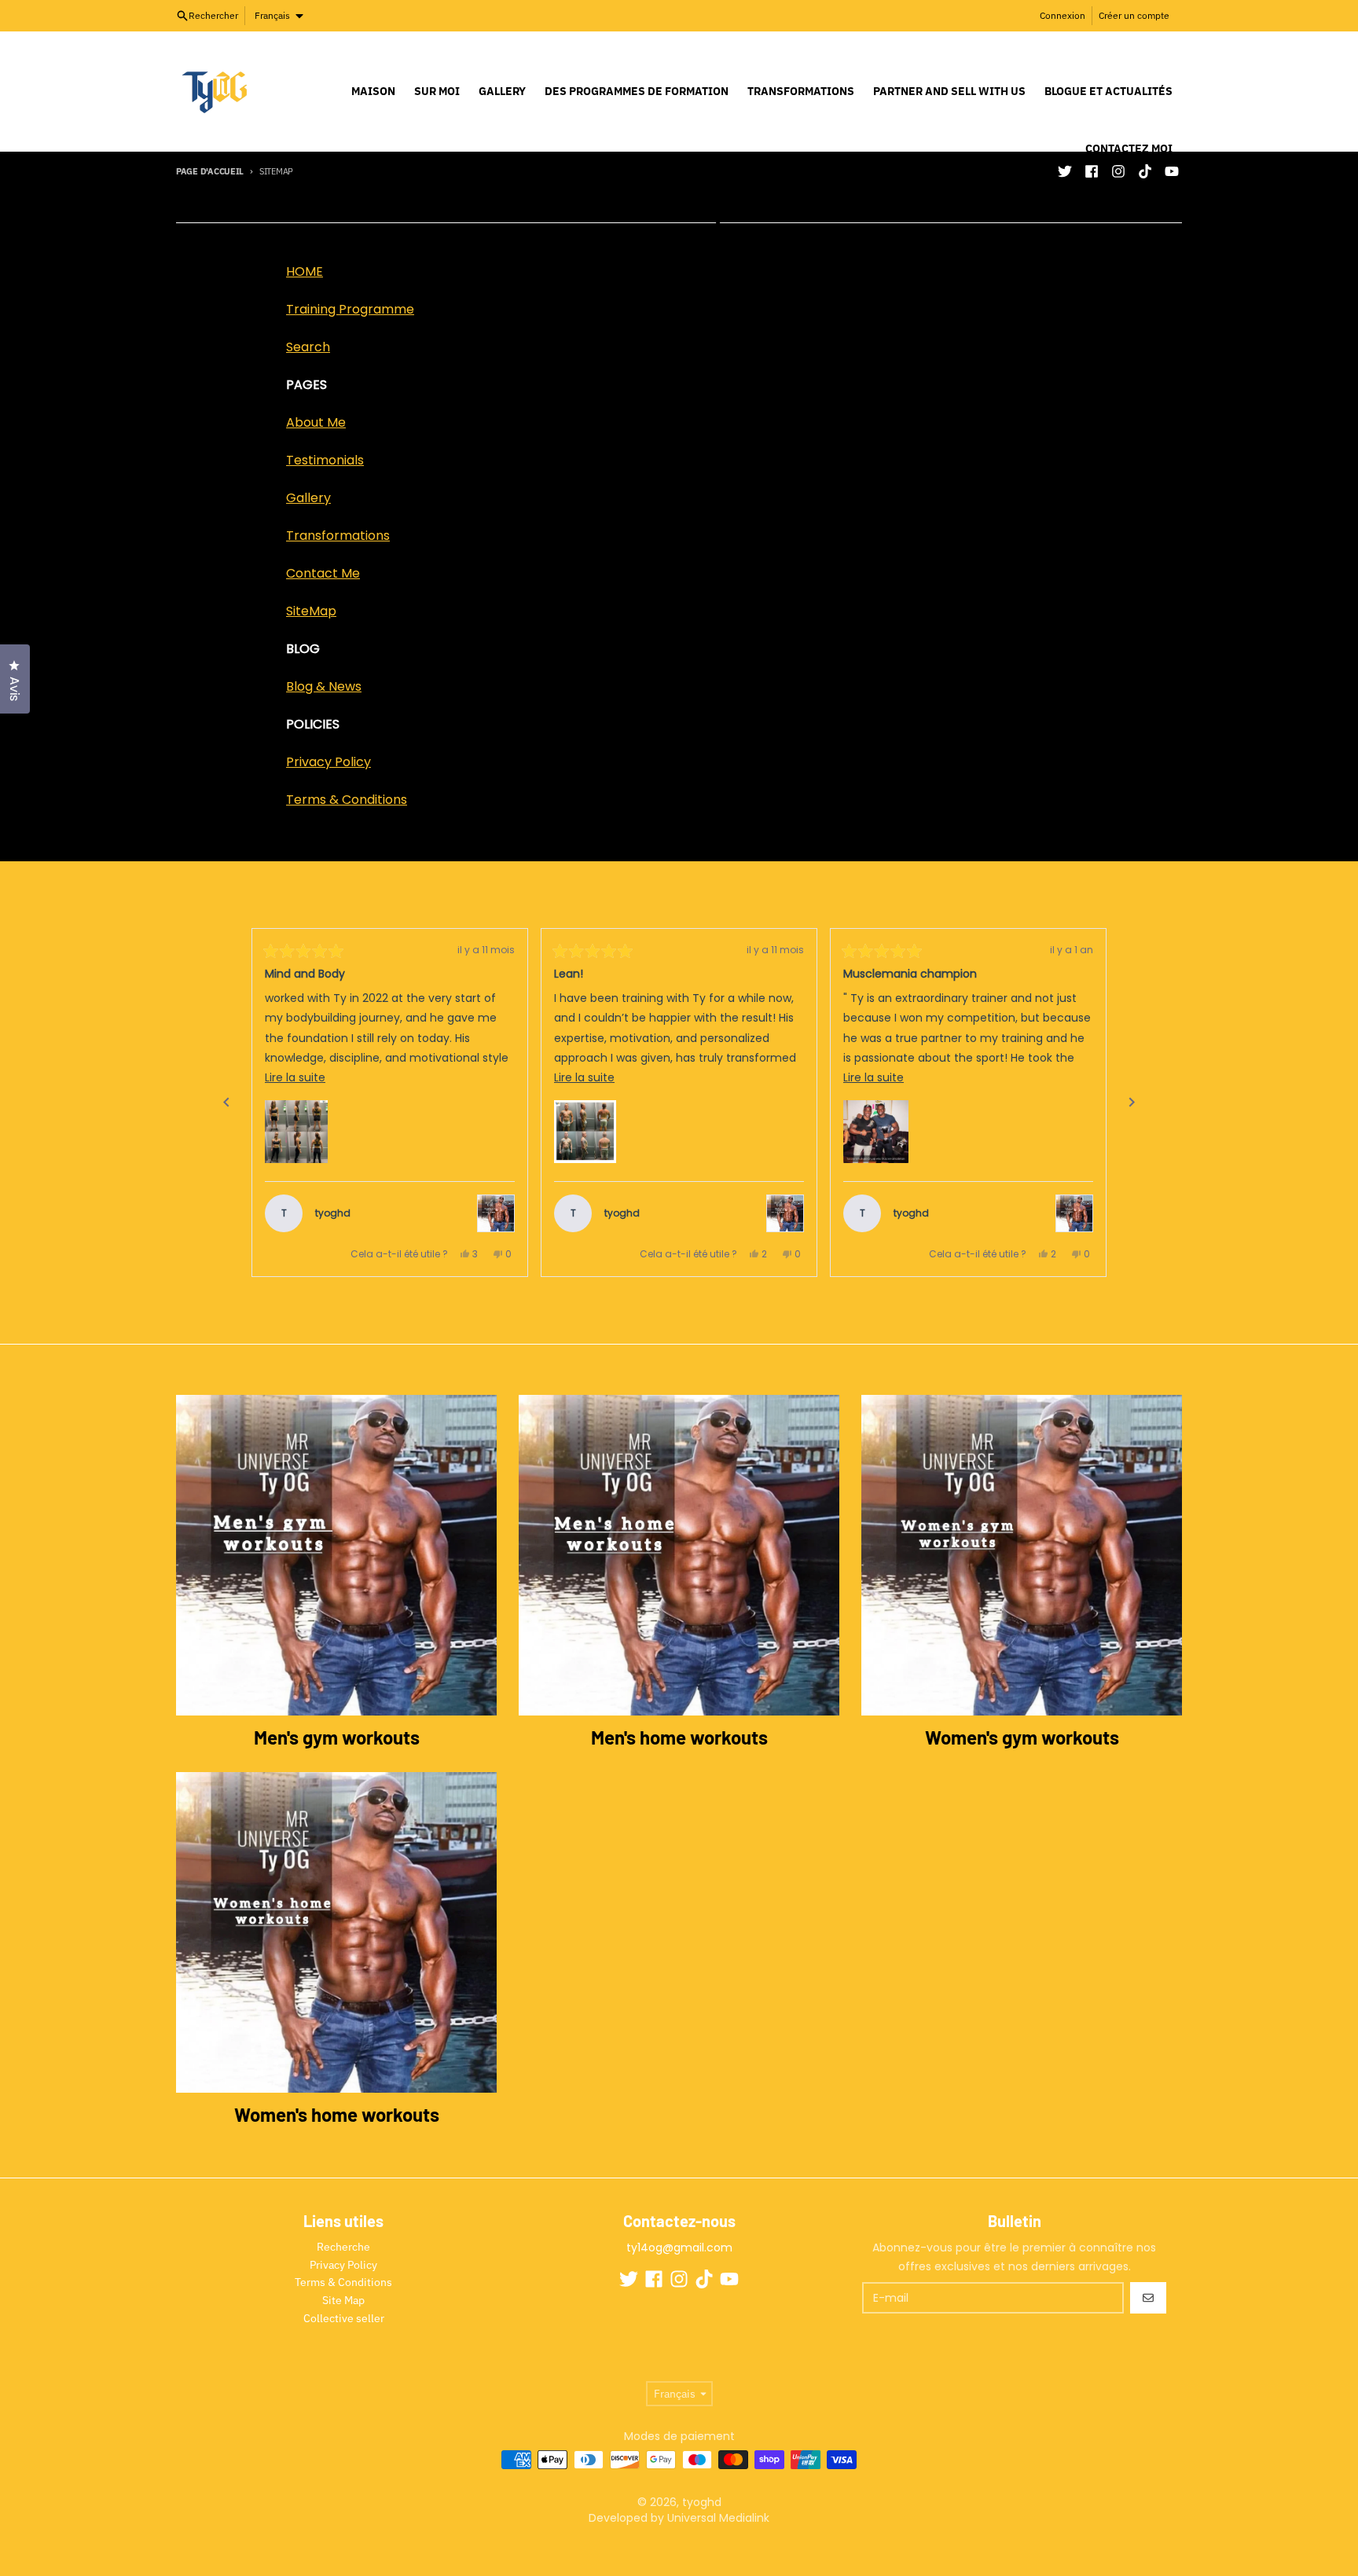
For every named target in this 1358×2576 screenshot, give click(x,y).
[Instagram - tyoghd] (679, 2279)
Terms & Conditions (347, 800)
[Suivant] (1132, 1103)
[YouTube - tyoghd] (729, 2279)
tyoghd (702, 2502)
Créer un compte (1134, 15)
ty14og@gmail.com (679, 2248)
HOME (305, 272)
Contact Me (323, 573)
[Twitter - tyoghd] (1065, 171)
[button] (296, 1132)
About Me (316, 422)
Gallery (308, 498)
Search (308, 347)
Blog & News (324, 686)
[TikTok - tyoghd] (704, 2279)
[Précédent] (226, 1103)
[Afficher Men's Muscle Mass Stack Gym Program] (1074, 1213)
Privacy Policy (328, 762)
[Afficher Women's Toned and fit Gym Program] (496, 1213)
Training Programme (350, 309)
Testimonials (325, 460)
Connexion (1063, 15)
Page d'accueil (210, 171)
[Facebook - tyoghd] (654, 2279)
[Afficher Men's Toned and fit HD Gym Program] (785, 1213)
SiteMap (311, 611)
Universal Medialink (717, 2518)
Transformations (338, 536)
